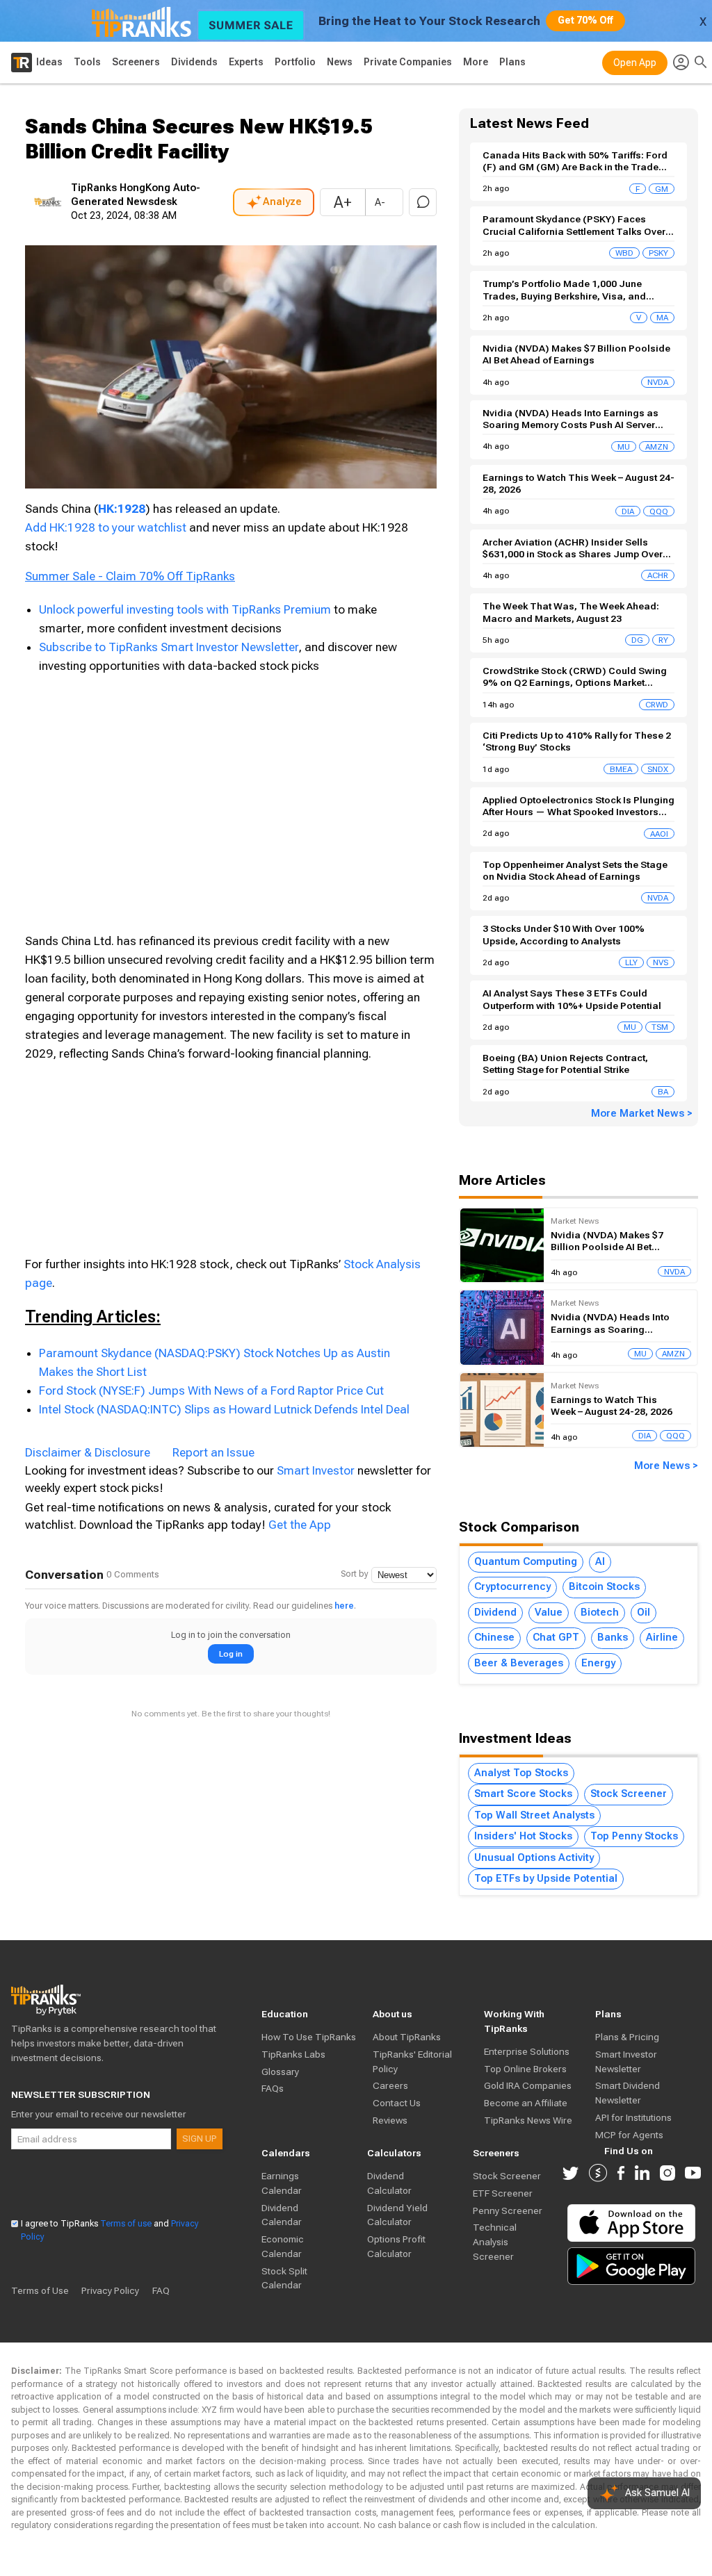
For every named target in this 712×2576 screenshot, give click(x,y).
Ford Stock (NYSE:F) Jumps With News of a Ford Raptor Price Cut (211, 1390)
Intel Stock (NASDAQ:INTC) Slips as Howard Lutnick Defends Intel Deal (224, 1409)
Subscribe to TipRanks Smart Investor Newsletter (169, 647)
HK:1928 (122, 509)
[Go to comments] (423, 202)
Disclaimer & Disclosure (88, 1452)
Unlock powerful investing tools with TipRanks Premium (186, 609)
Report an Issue (213, 1452)
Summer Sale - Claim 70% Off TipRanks (130, 576)
